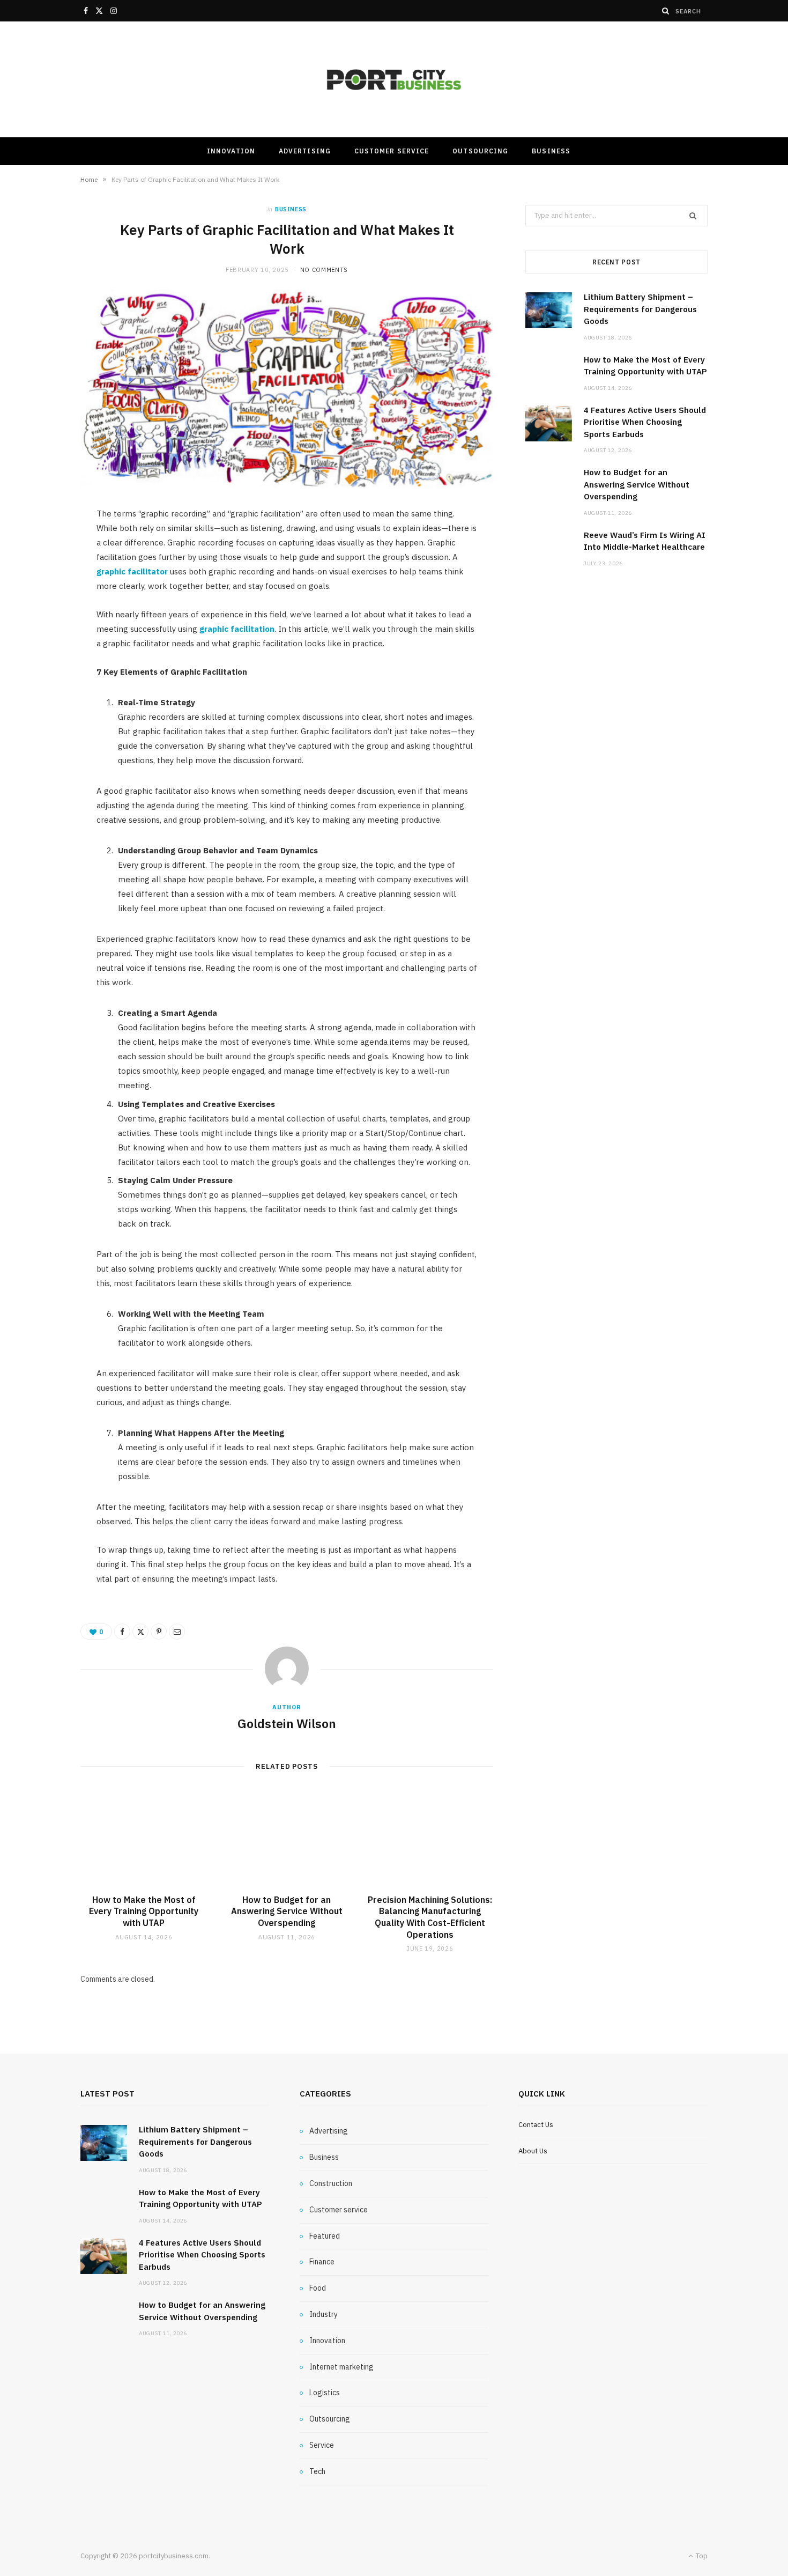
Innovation (231, 151)
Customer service (392, 151)
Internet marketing (341, 2367)
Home (89, 179)
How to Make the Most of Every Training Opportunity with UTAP (144, 1911)
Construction (331, 2183)
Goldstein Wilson (287, 1723)
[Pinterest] (159, 1632)
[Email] (177, 1632)
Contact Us (536, 2125)
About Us (533, 2151)
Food (318, 2288)
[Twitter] (140, 1632)
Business (551, 151)
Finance (322, 2262)
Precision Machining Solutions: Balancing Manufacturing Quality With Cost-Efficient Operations (430, 1917)
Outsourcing (480, 151)
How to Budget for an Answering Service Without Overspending (287, 1911)
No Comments (324, 270)
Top (701, 2556)
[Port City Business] (394, 80)
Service (322, 2445)
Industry (324, 2314)
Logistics (325, 2393)
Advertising (305, 151)
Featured (325, 2236)
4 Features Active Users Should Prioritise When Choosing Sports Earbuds (645, 422)
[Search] (666, 11)
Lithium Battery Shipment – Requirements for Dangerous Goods (640, 309)
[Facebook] (122, 1632)
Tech (317, 2471)
